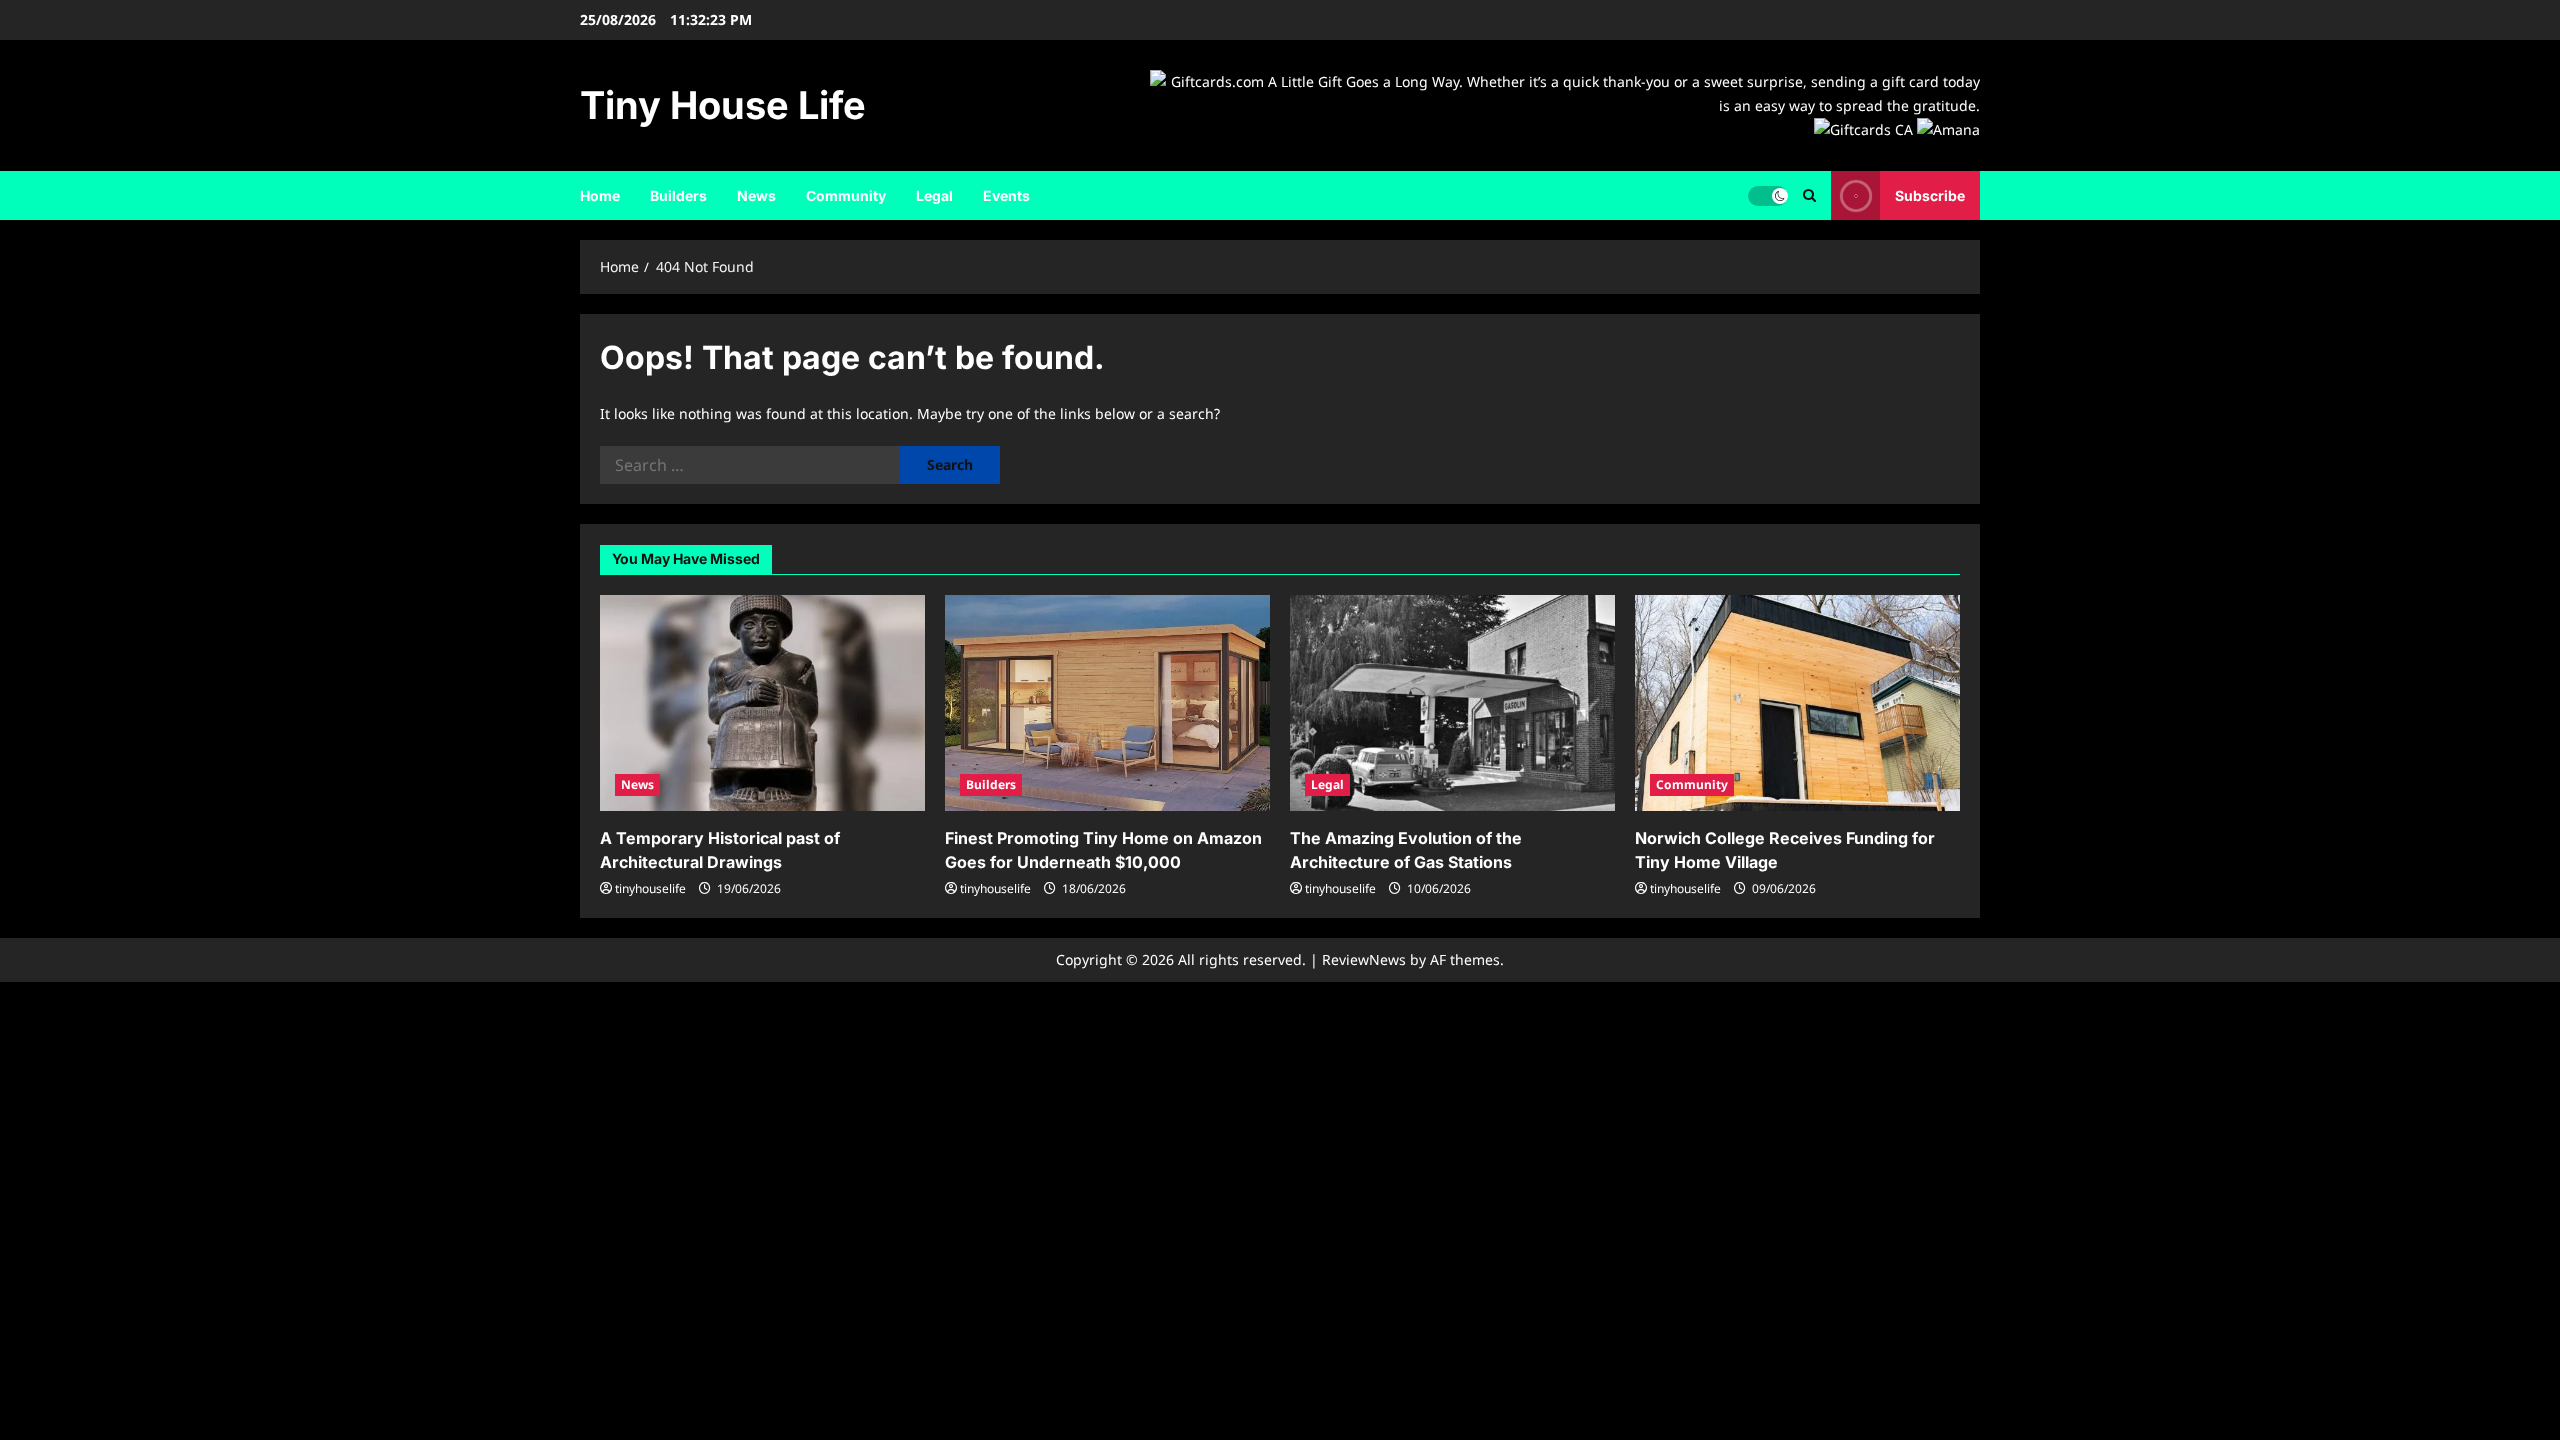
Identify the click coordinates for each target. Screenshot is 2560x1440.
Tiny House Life (723, 105)
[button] (1809, 195)
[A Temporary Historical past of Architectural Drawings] (762, 703)
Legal (934, 195)
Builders (678, 195)
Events (1006, 195)
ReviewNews (1364, 959)
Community (846, 195)
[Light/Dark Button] (1768, 196)
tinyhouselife (650, 888)
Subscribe (1930, 195)
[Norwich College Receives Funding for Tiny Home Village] (1797, 703)
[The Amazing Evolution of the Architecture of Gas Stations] (1452, 703)
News (756, 195)
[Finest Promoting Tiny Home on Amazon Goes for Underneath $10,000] (1107, 703)
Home (600, 195)
